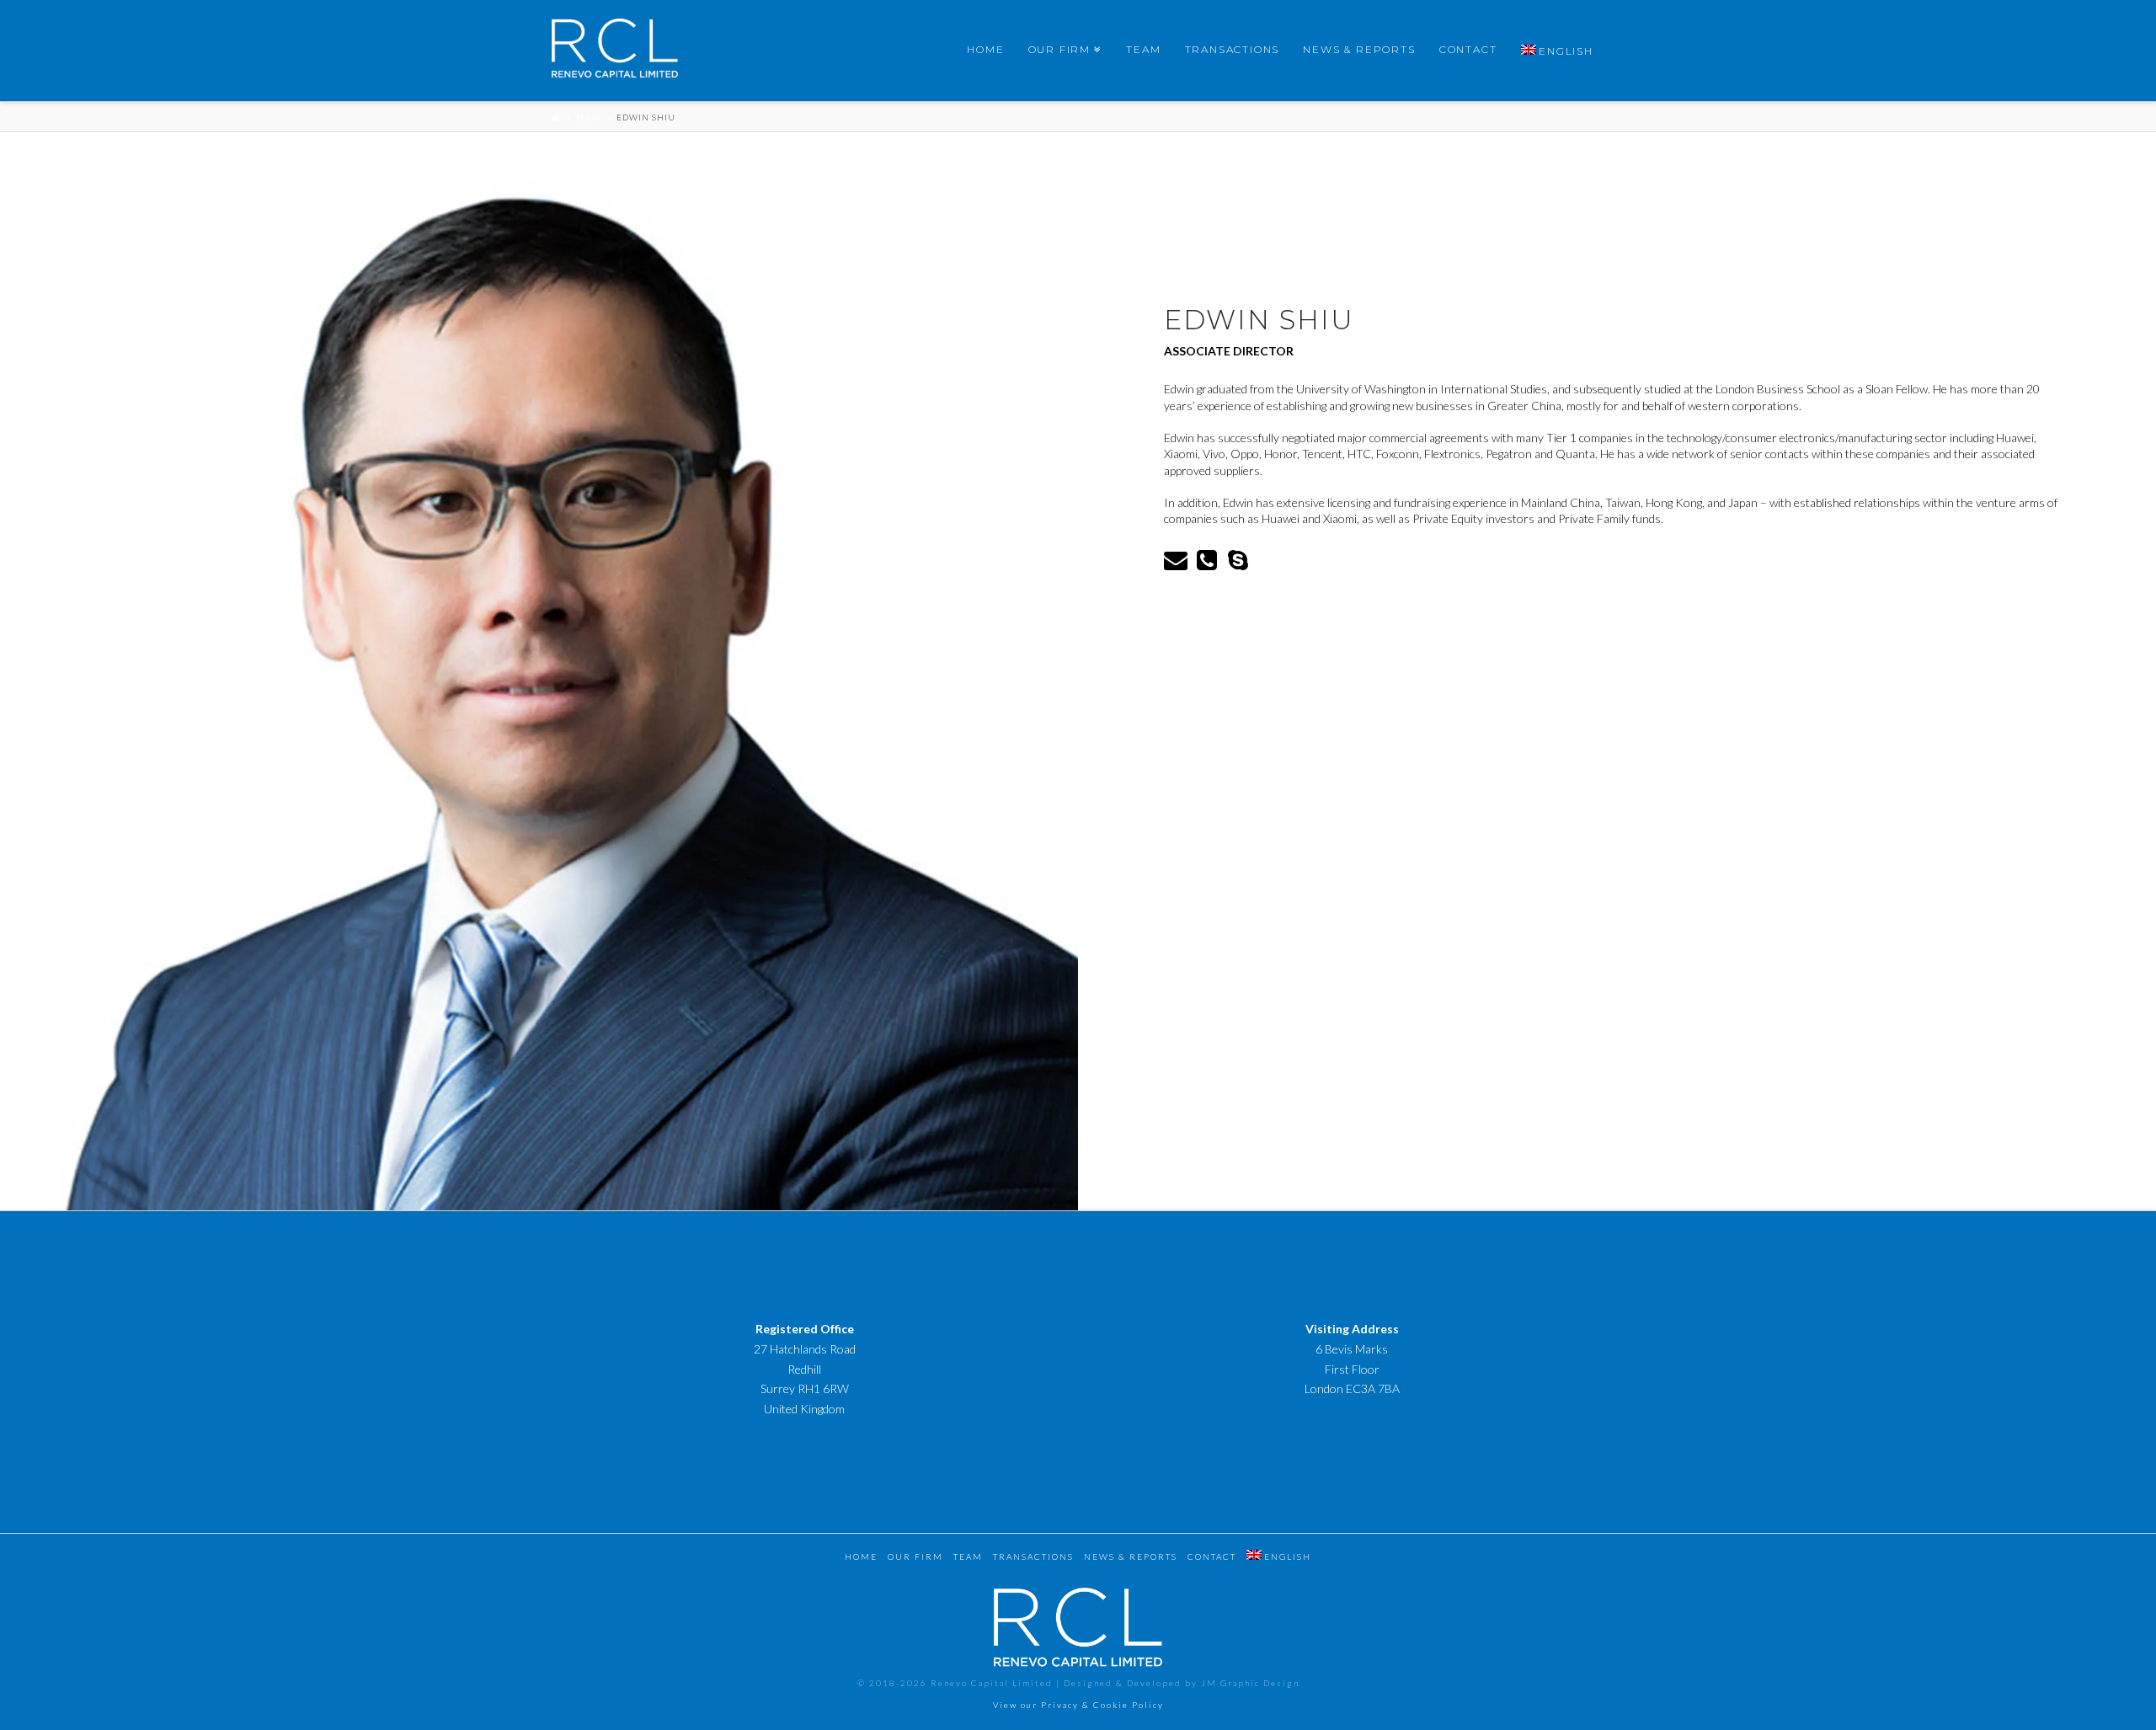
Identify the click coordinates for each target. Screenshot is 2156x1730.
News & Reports (1131, 1556)
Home (861, 1556)
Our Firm (915, 1556)
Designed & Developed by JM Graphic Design (1182, 1683)
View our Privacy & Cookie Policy (1078, 1705)
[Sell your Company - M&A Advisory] (615, 52)
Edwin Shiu (646, 117)
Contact (1212, 1556)
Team (588, 117)
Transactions (1033, 1556)
